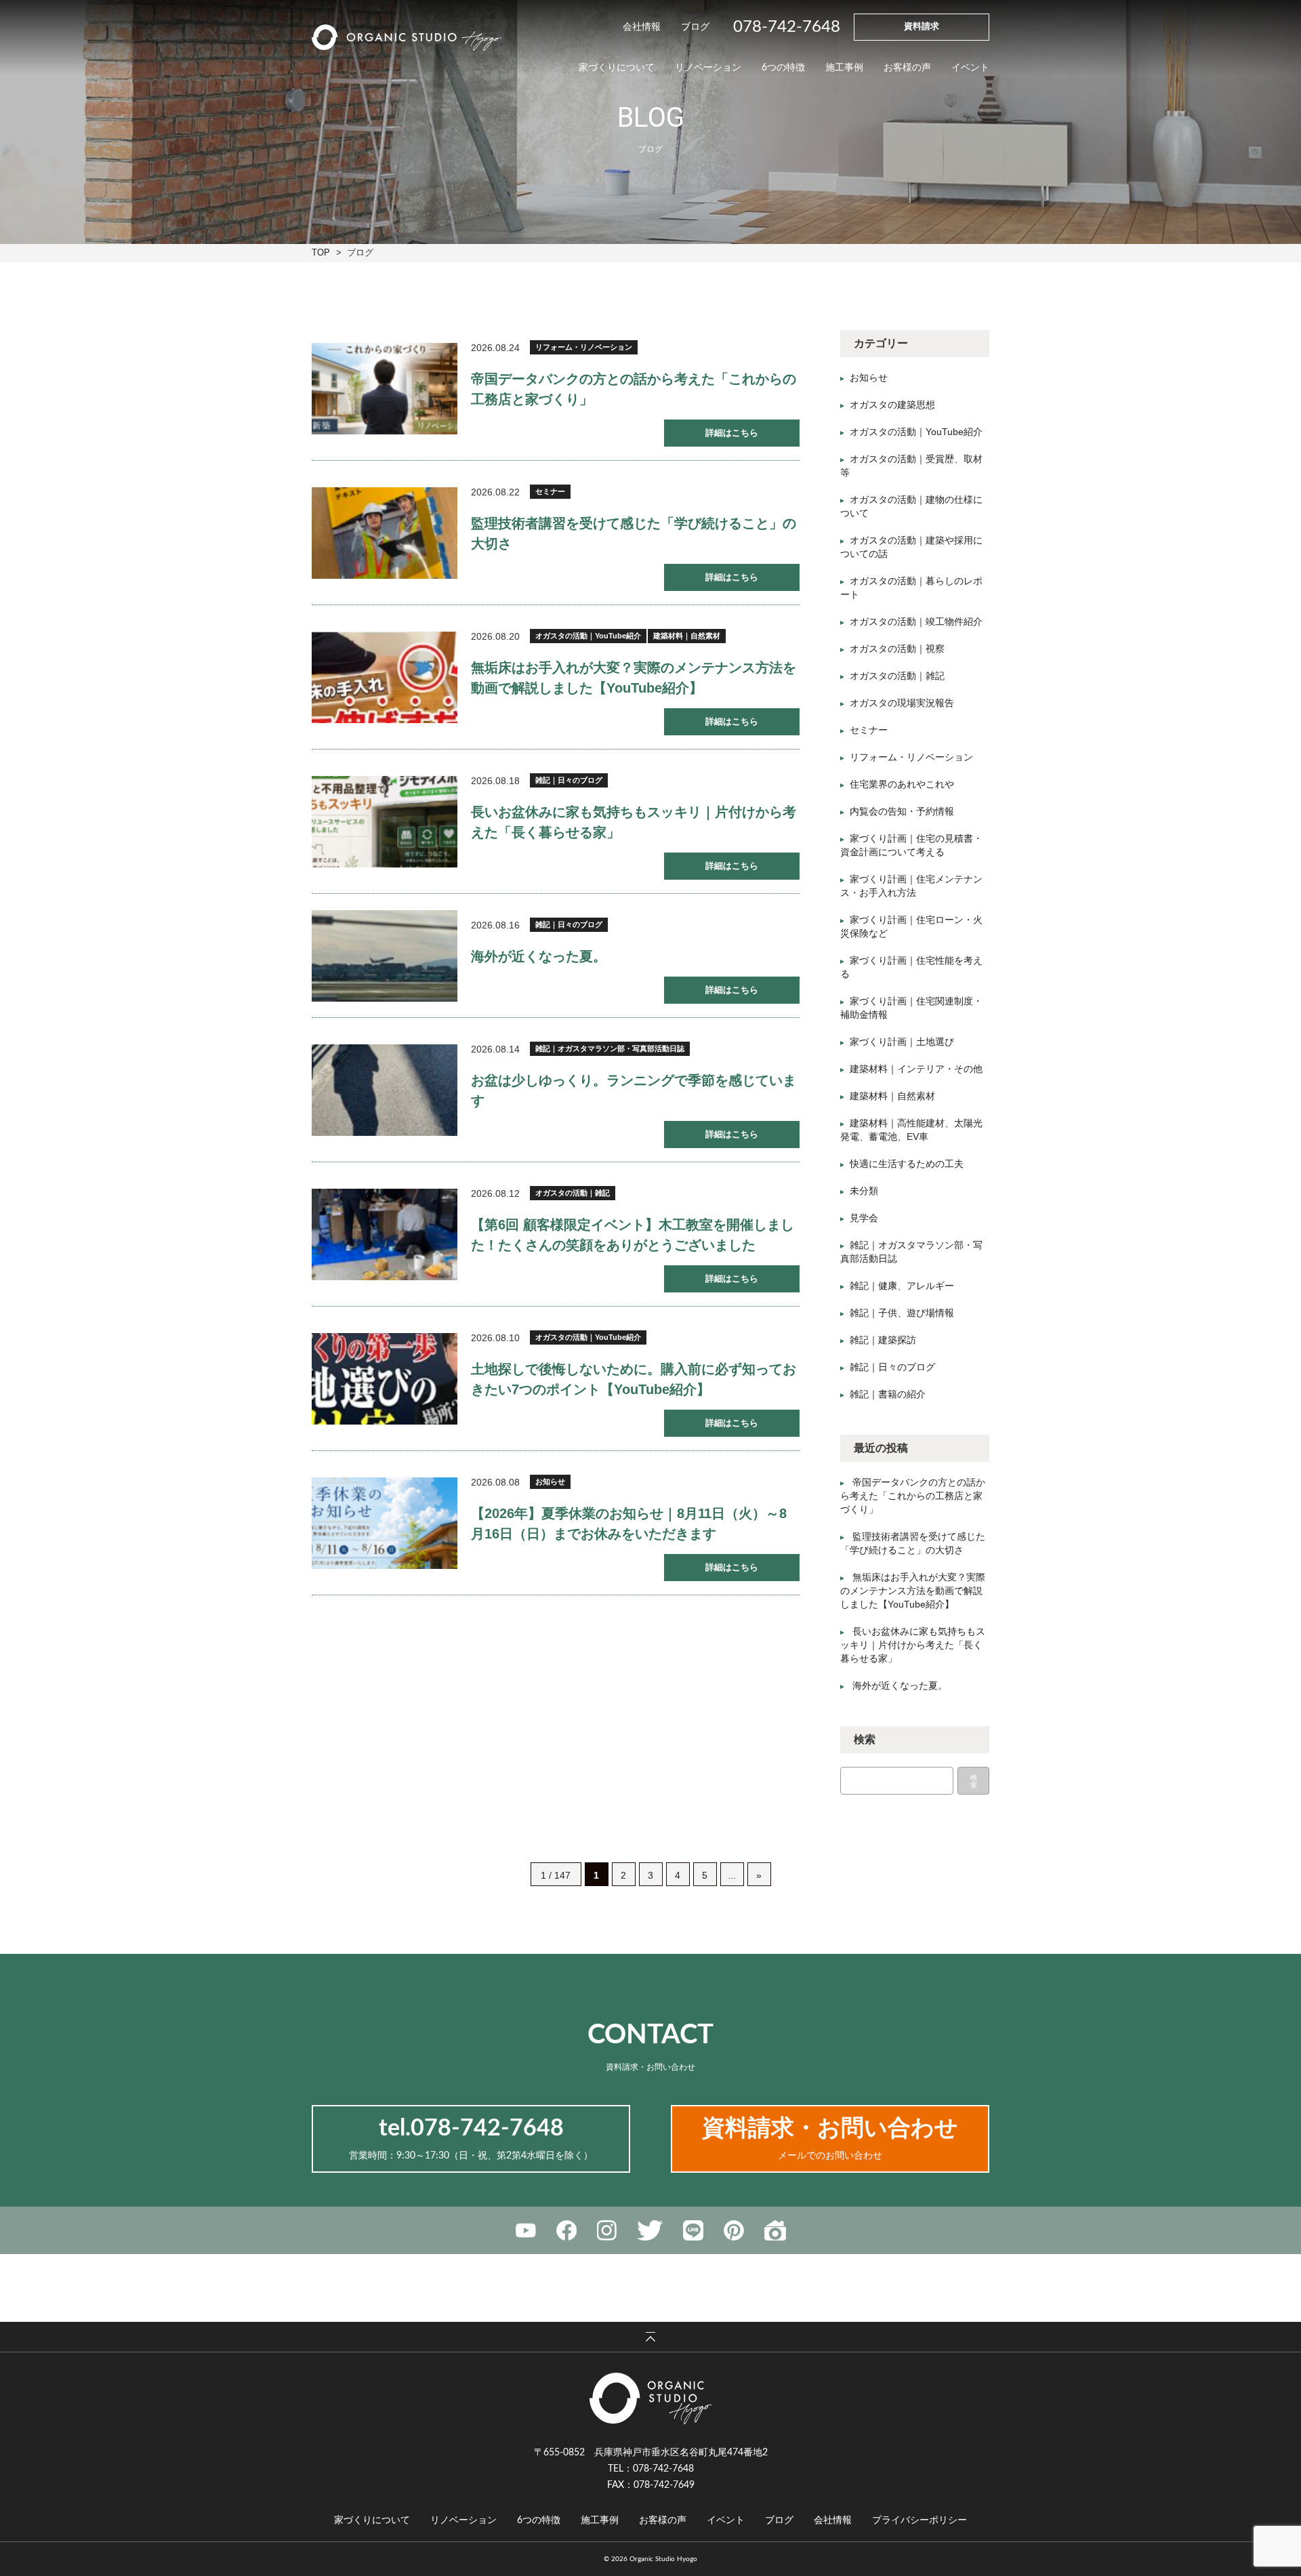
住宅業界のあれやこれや (902, 784)
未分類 (864, 1191)
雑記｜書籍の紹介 (888, 1394)
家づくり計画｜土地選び (902, 1042)
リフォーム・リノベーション (584, 347)
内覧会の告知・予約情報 (902, 811)
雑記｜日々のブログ (569, 780)
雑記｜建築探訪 (883, 1340)
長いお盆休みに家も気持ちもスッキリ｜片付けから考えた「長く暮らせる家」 (913, 1645)
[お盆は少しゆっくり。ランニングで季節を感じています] (385, 1090)
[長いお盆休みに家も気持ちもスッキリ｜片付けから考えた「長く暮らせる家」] (385, 822)
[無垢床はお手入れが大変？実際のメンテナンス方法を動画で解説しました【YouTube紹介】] (385, 677)
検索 (974, 1781)
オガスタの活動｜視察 (897, 649)
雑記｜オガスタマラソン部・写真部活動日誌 (610, 1048)
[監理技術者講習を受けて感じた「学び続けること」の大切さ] (385, 533)
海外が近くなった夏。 (539, 956)
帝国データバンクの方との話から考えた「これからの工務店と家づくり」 (913, 1496)
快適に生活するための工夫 (907, 1164)
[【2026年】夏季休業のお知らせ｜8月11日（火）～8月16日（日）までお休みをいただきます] (385, 1523)
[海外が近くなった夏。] (385, 956)
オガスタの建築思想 (892, 405)
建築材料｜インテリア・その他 (916, 1069)
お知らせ (550, 1481)
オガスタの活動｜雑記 (573, 1193)
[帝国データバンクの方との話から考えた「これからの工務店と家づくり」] (385, 389)
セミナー (550, 491)
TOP (321, 252)
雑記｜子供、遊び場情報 (902, 1313)
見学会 (864, 1218)
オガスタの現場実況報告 (902, 703)
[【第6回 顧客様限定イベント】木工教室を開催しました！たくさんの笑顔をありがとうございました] (385, 1234)
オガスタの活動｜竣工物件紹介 (916, 621)
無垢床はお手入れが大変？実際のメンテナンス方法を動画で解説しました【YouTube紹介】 (913, 1591)
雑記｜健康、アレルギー (902, 1286)
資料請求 (922, 27)
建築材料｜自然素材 (687, 636)
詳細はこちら (732, 433)
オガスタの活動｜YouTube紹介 (588, 636)
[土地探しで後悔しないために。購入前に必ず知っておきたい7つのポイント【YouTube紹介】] (385, 1379)
